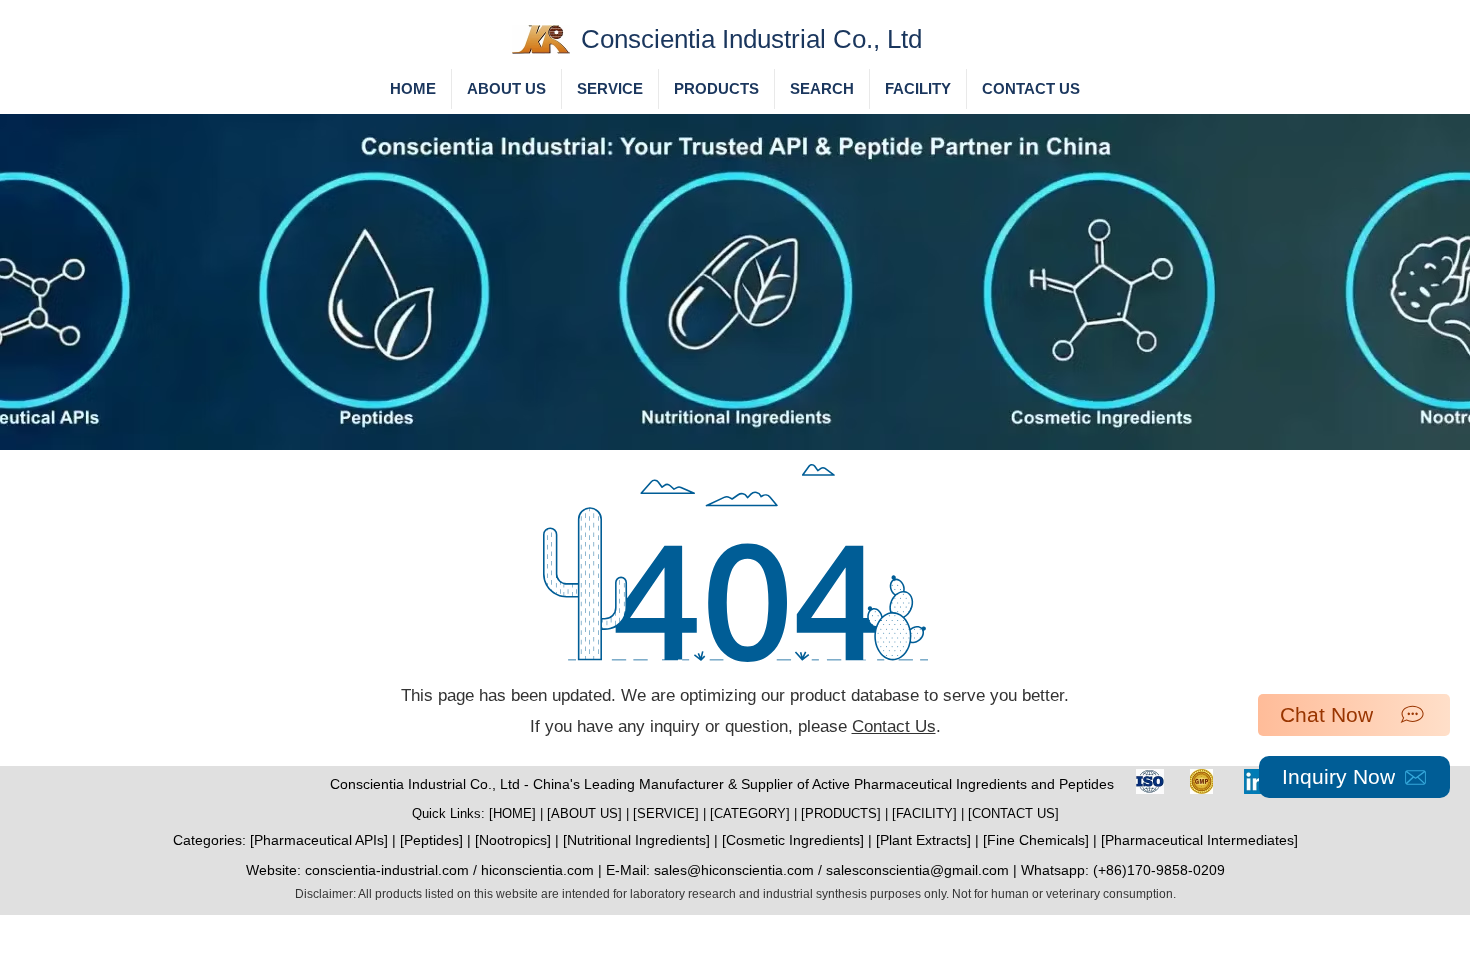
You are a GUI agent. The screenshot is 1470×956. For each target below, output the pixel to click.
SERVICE (666, 813)
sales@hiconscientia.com (734, 870)
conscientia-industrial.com (387, 870)
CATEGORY (750, 813)
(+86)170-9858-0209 (1159, 870)
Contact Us (894, 726)
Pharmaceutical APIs (319, 840)
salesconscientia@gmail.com (917, 870)
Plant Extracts (923, 840)
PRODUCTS (841, 813)
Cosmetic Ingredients (793, 840)
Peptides (431, 840)
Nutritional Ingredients (636, 840)
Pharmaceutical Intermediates (1199, 840)
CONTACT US (1013, 813)
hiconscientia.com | (543, 870)
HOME (512, 813)
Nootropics (513, 840)
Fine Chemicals (1036, 840)
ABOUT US (584, 813)
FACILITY (924, 813)
